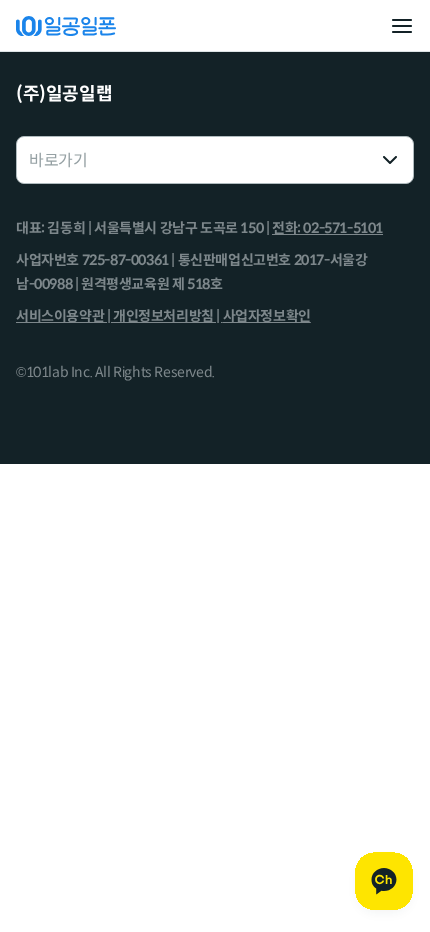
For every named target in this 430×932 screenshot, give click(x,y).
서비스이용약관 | (64, 316)
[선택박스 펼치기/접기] (390, 160)
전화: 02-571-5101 (327, 228)
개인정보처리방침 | (168, 316)
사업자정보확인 (267, 316)
